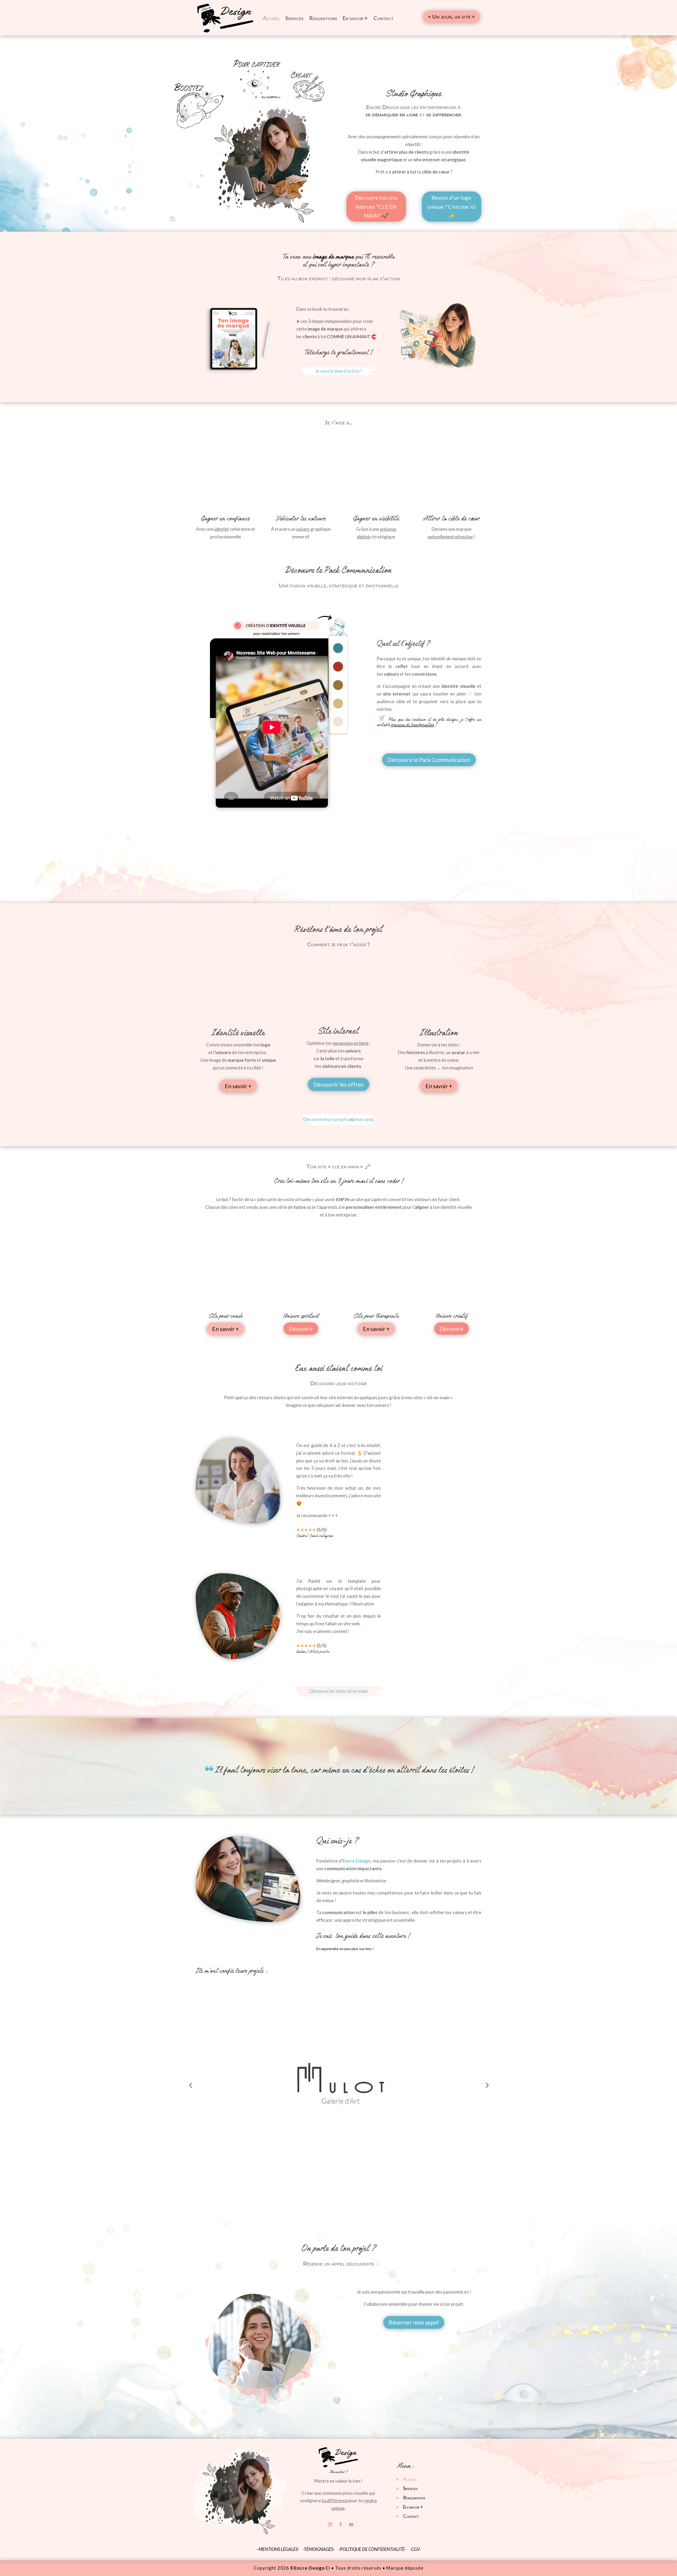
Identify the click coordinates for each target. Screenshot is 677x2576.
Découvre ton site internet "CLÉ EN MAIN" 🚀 (376, 207)
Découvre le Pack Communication (429, 760)
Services (294, 18)
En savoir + (355, 18)
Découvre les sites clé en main (338, 1691)
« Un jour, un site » (451, 17)
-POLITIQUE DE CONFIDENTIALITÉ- (372, 2549)
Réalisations (323, 18)
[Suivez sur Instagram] (330, 2524)
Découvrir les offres (338, 1084)
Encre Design (357, 1861)
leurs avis (364, 1119)
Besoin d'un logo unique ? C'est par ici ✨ (452, 207)
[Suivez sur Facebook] (341, 2524)
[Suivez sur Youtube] (351, 2524)
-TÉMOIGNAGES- (319, 2549)
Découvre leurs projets (326, 1119)
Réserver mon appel (414, 2322)
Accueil (271, 18)
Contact (383, 18)
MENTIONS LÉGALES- (279, 2549)
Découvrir (301, 1329)
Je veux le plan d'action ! (338, 371)
